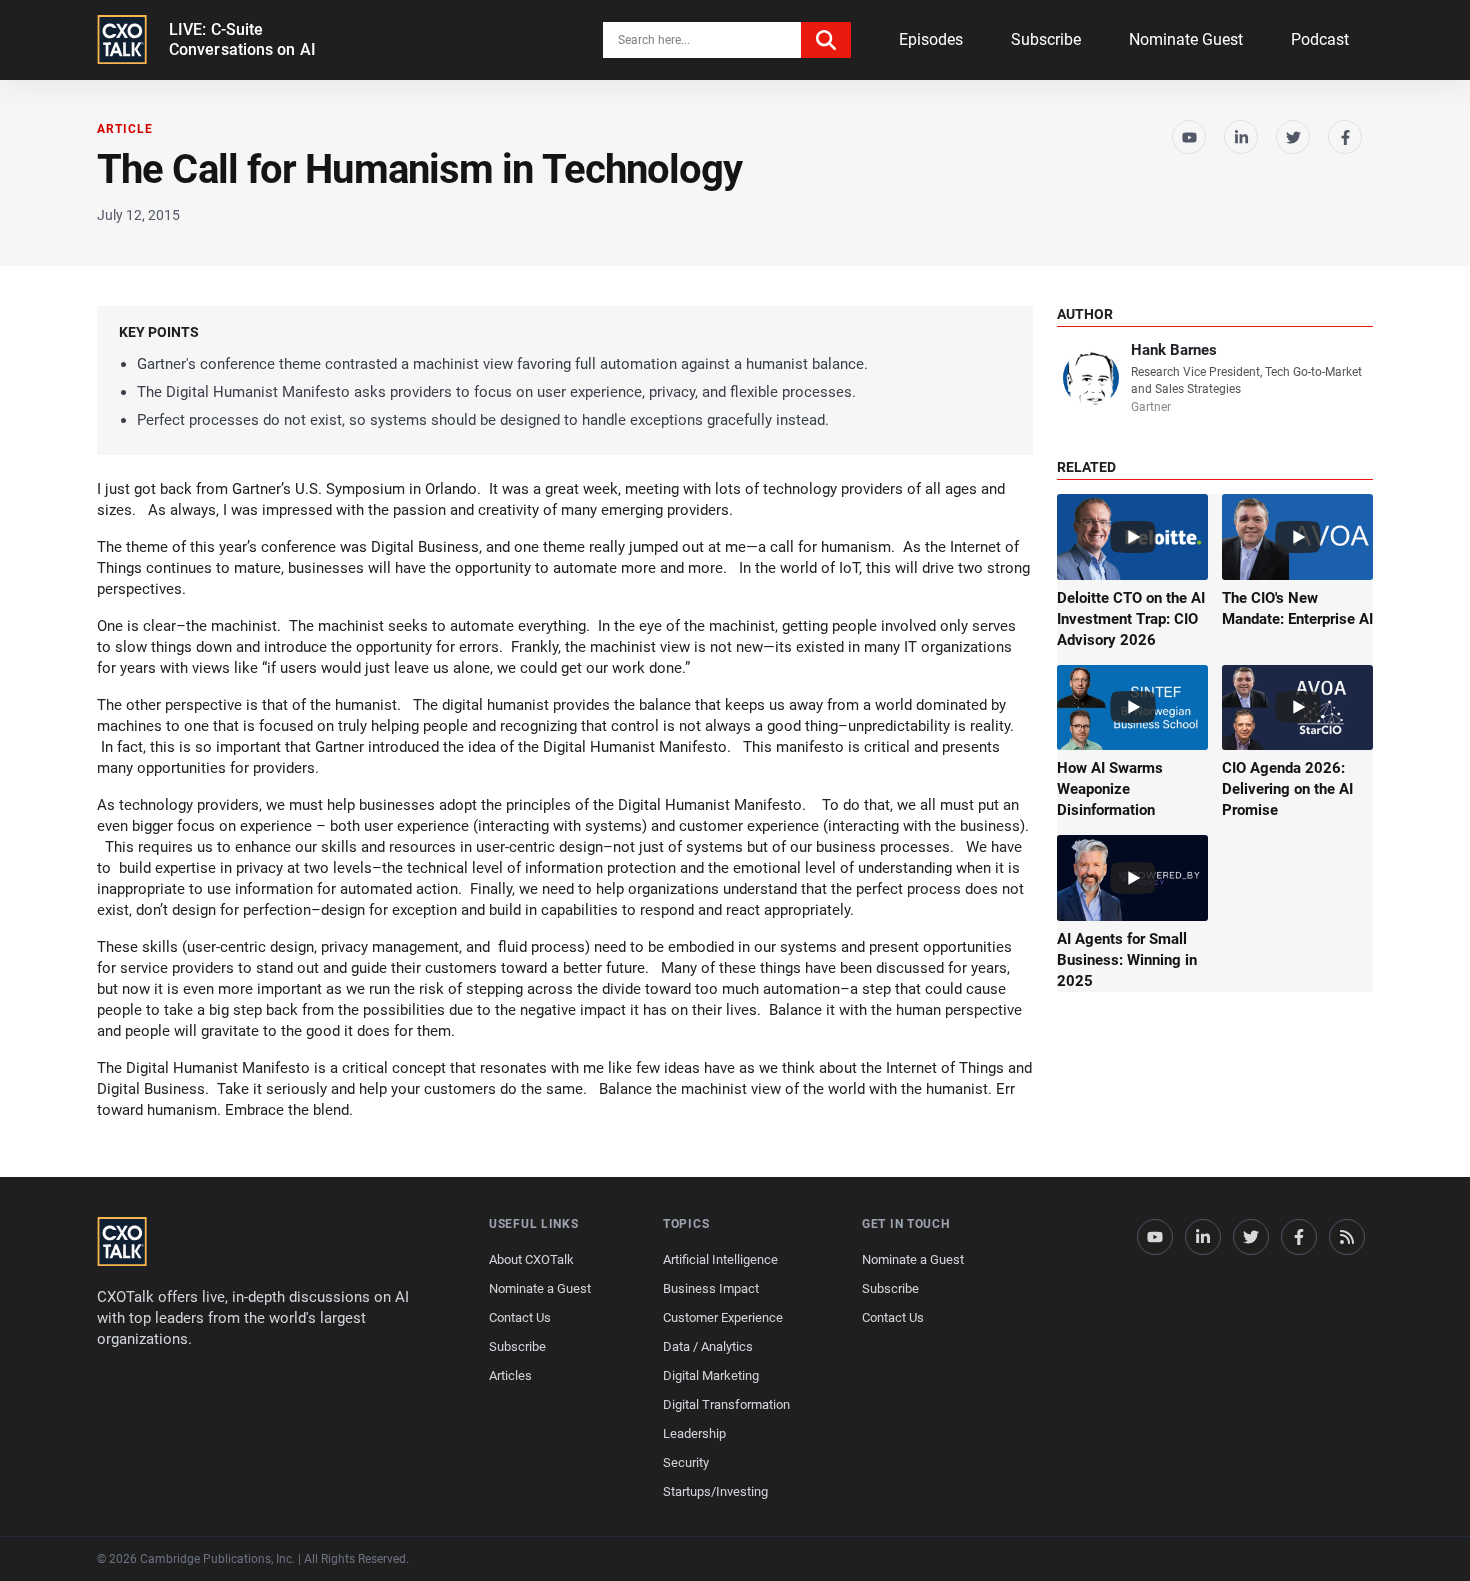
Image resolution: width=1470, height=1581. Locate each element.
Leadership (694, 1433)
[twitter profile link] (1251, 1237)
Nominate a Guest (540, 1288)
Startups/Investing (715, 1491)
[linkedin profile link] (1203, 1237)
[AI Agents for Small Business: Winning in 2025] (1132, 878)
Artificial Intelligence (720, 1259)
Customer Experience (723, 1317)
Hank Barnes (1174, 350)
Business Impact (711, 1288)
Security (686, 1462)
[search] (826, 40)
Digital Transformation (726, 1404)
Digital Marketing (711, 1375)
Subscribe (1046, 39)
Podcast (1320, 39)
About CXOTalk (531, 1259)
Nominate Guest (1186, 39)
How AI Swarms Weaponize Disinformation (1110, 789)
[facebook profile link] (1299, 1237)
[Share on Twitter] (1293, 137)
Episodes (931, 39)
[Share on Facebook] (1345, 137)
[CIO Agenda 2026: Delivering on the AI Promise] (1297, 708)
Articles (510, 1375)
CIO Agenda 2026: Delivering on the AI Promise (1287, 789)
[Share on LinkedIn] (1241, 137)
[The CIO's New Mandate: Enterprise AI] (1297, 537)
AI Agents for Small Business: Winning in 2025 (1127, 960)
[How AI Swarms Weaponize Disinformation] (1132, 708)
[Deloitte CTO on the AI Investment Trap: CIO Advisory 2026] (1132, 537)
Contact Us (520, 1317)
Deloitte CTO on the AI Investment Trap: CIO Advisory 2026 (1131, 619)
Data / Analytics (708, 1346)
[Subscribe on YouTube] (1189, 137)
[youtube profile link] (1155, 1237)
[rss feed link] (1347, 1237)
